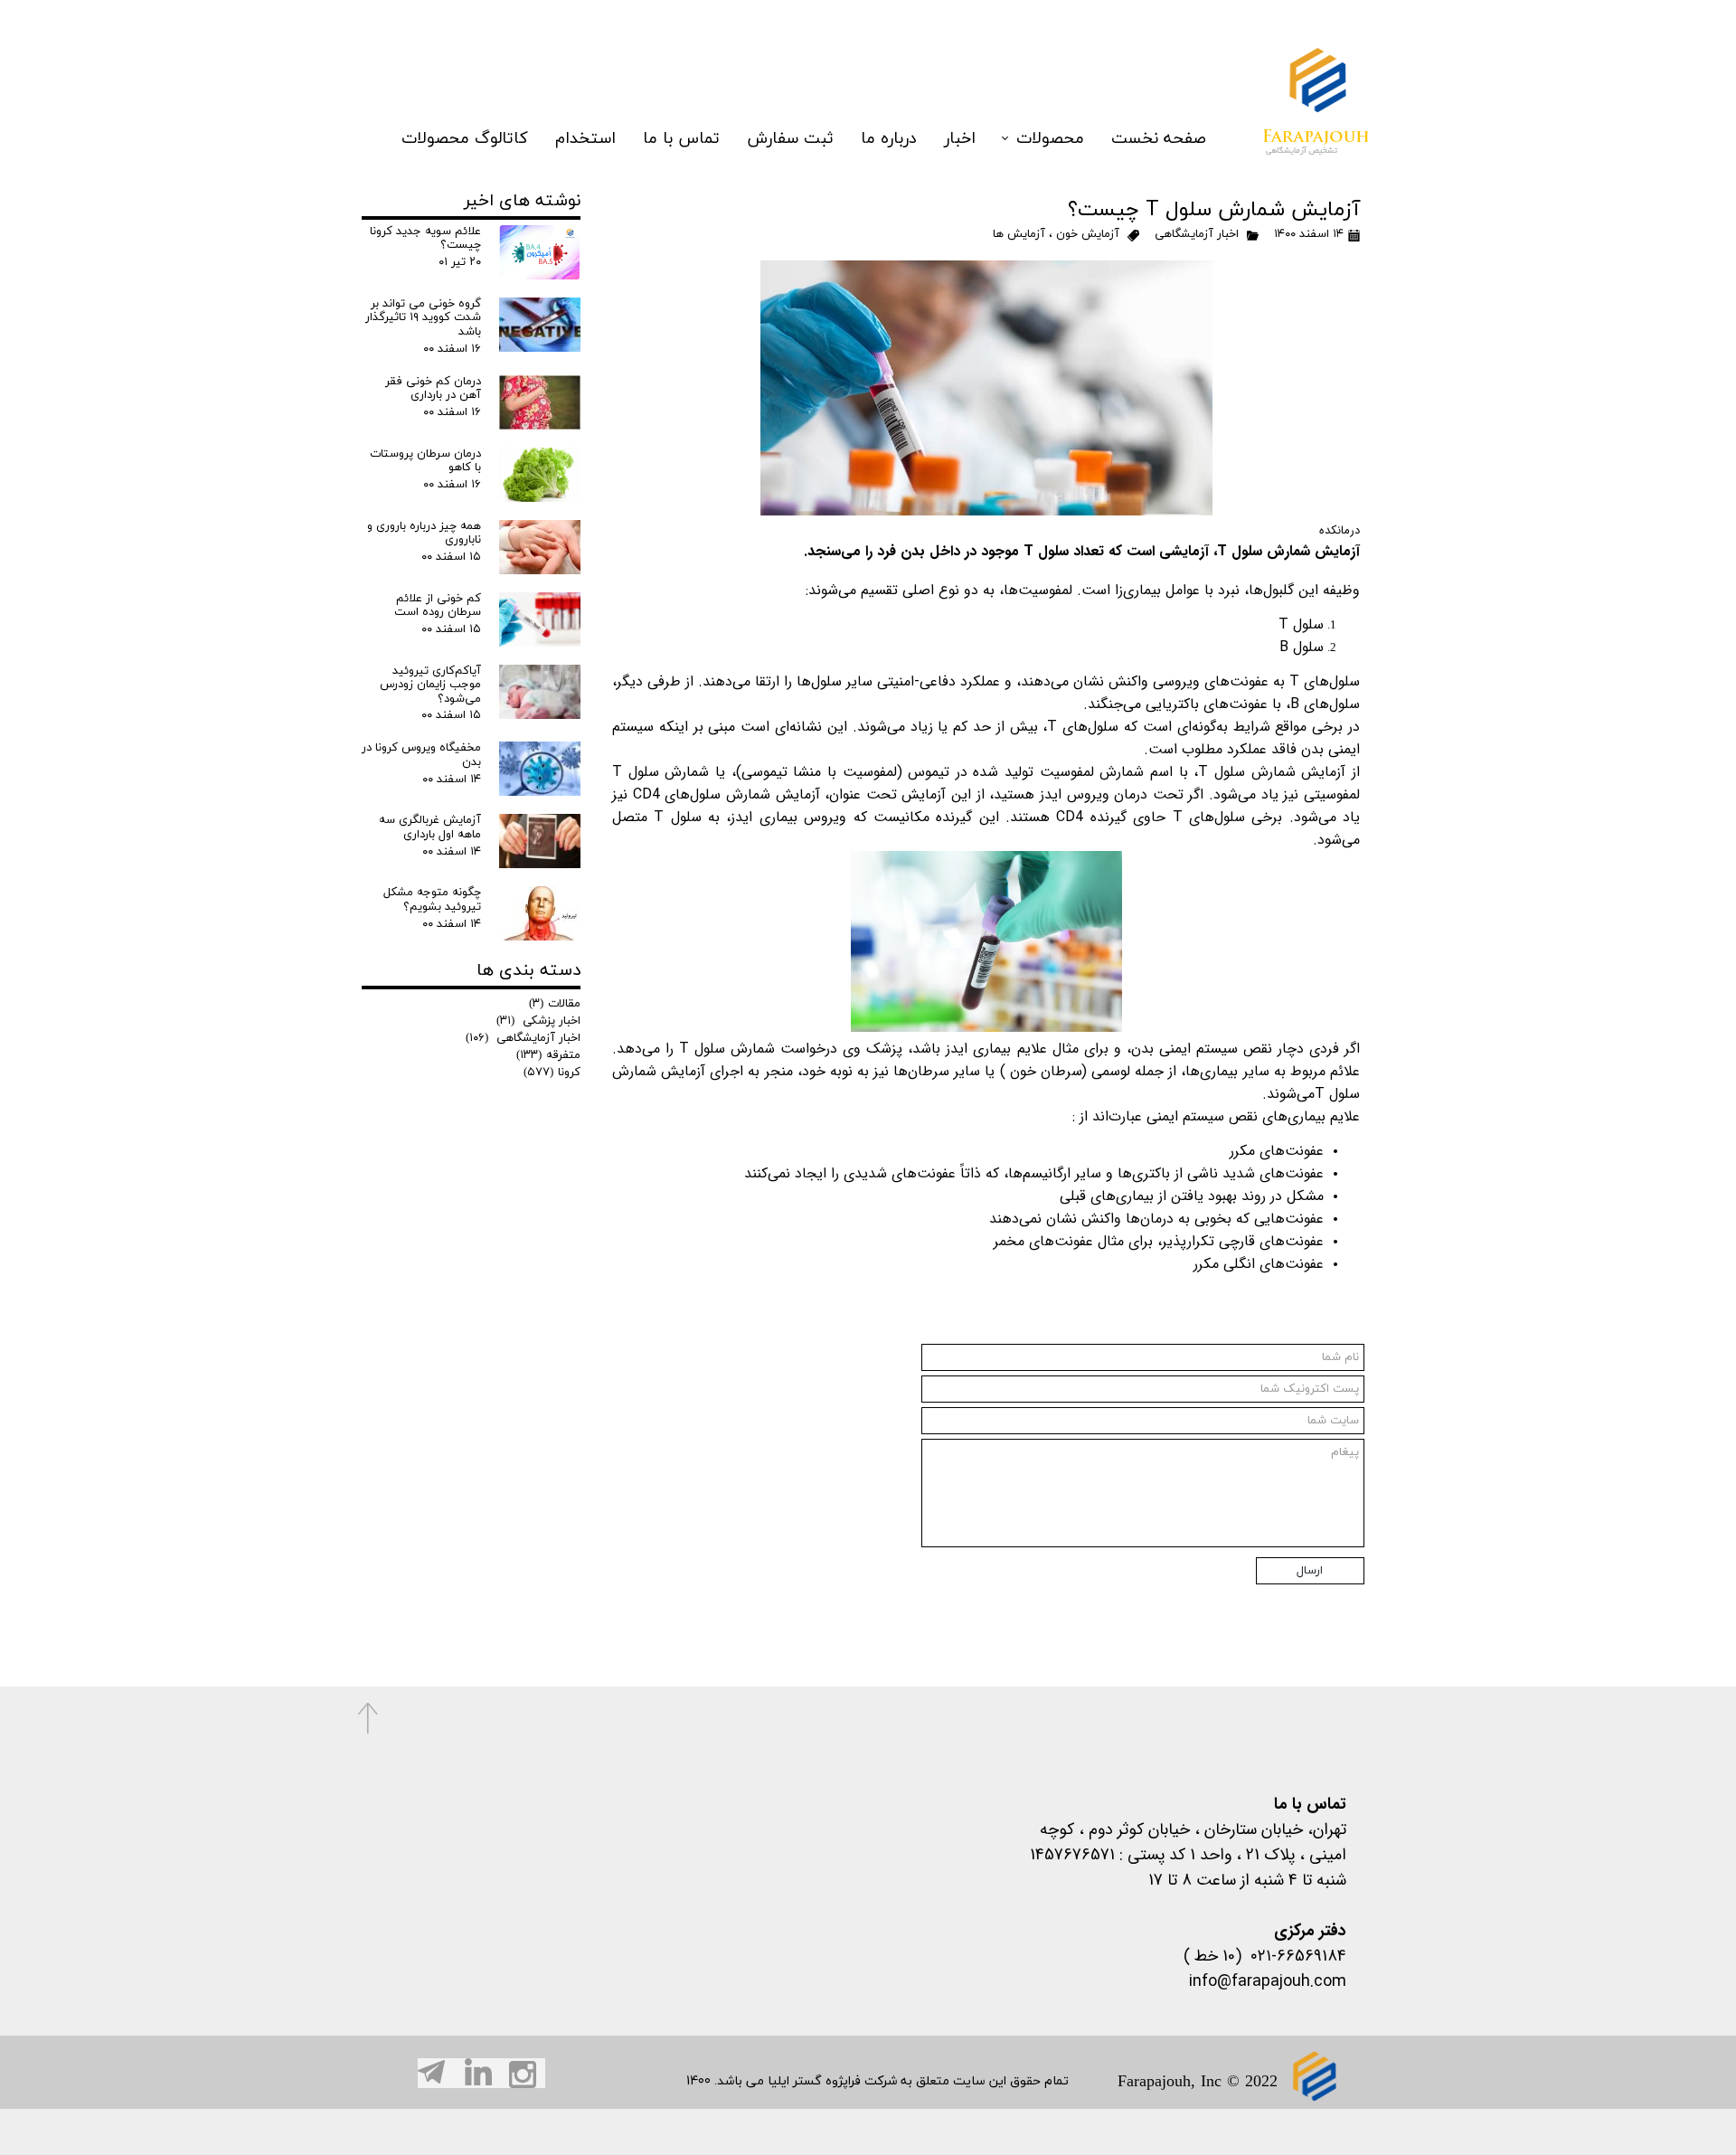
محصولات (1050, 139)
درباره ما (889, 139)
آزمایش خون (1088, 234)
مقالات (555, 1004)
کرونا (552, 1073)
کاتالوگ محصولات (465, 139)
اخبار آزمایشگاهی (1195, 234)
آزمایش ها (1019, 234)
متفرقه (548, 1055)
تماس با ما (681, 139)
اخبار (960, 139)
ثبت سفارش (790, 139)
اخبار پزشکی (538, 1021)
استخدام (585, 139)
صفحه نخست (1159, 139)
